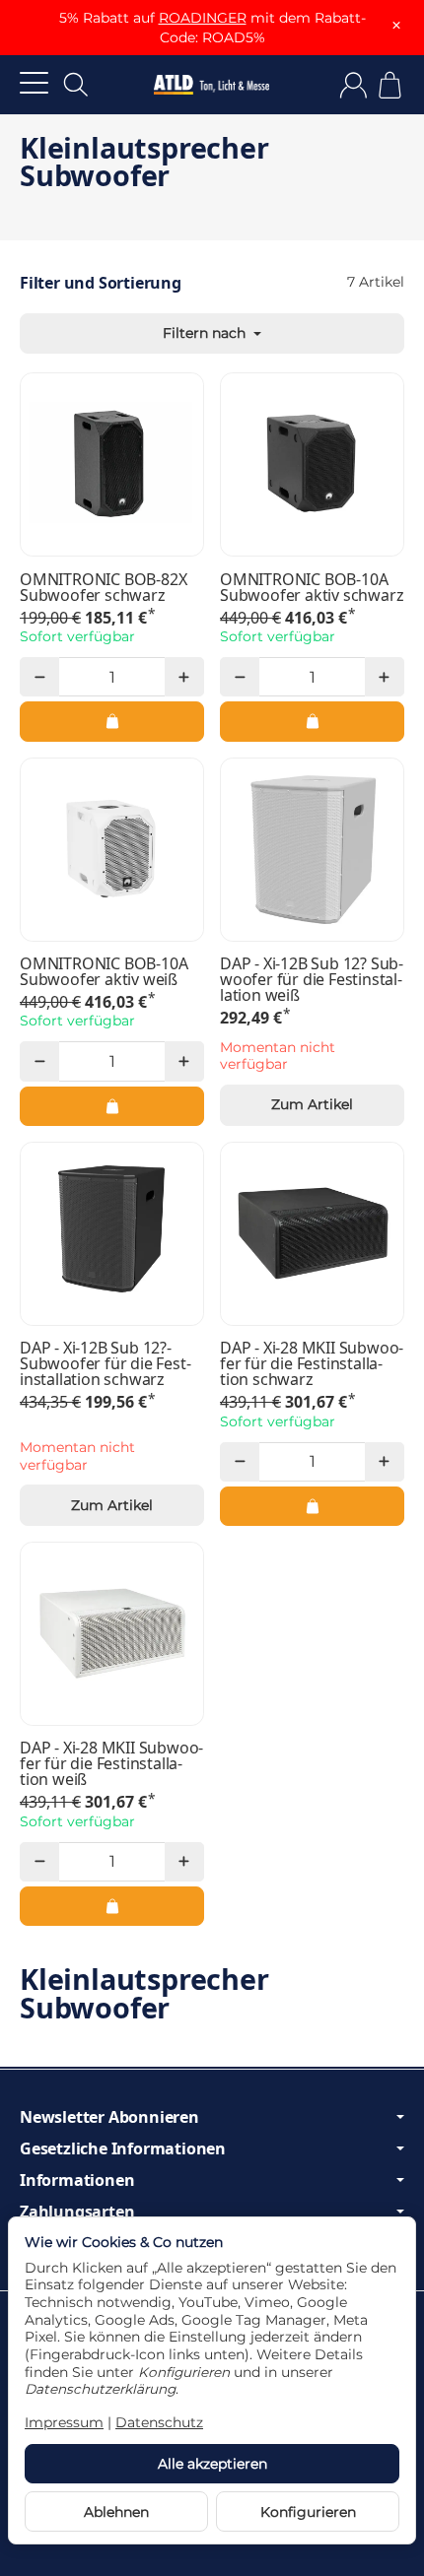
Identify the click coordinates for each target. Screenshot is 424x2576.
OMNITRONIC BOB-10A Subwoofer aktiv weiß (104, 971)
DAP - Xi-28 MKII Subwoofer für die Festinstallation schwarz (312, 1363)
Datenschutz (159, 2422)
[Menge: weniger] (39, 677)
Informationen (77, 2180)
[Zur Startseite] (212, 85)
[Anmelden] (353, 85)
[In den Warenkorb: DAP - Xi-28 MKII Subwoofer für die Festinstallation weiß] (112, 1906)
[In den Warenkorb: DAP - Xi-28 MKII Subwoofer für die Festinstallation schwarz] (312, 1506)
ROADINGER (203, 18)
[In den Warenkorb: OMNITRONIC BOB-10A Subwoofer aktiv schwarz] (312, 721)
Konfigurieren (308, 2512)
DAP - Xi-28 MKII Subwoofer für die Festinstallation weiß (111, 1763)
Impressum (64, 2422)
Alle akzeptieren (212, 2464)
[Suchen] (76, 85)
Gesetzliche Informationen (123, 2148)
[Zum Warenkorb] (390, 85)
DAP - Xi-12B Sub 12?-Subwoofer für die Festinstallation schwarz (106, 1363)
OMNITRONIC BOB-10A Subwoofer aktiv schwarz (312, 587)
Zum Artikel (312, 1104)
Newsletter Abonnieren (109, 2117)
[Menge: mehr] (184, 677)
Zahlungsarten (77, 2212)
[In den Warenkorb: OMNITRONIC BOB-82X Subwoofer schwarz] (112, 721)
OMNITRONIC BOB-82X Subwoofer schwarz (103, 587)
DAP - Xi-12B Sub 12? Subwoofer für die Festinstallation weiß (312, 979)
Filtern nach (206, 333)
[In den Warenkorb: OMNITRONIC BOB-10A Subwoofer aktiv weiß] (112, 1106)
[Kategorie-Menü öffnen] (34, 82)
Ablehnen (116, 2512)
